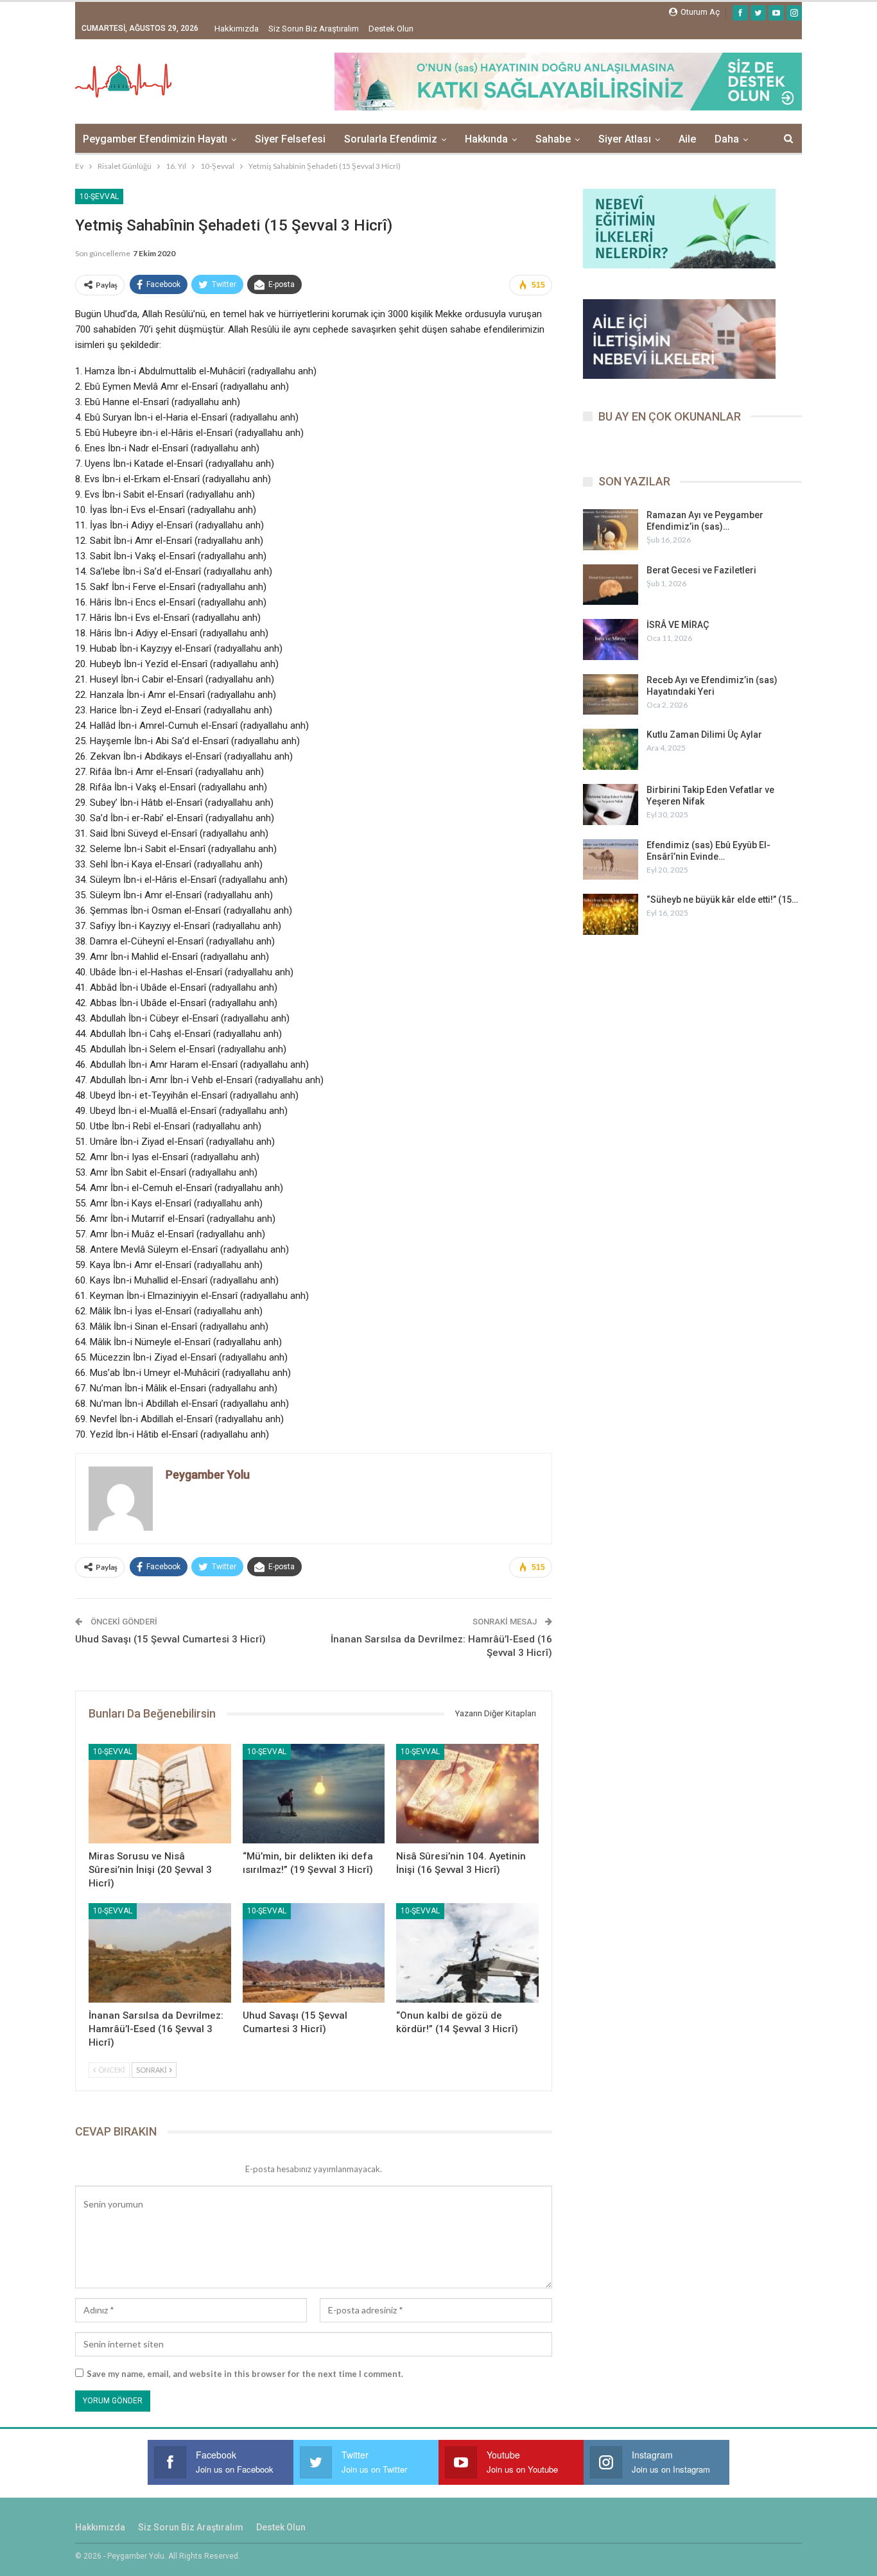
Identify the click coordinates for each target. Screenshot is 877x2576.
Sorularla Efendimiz (391, 139)
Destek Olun (391, 29)
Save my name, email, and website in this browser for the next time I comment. (245, 2374)
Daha (727, 139)
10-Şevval (99, 196)
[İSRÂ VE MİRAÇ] (611, 640)
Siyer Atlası (625, 139)
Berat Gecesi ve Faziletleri (701, 570)
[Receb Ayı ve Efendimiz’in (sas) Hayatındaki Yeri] (611, 695)
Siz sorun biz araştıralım (314, 29)
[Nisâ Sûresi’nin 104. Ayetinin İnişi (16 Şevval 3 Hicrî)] (467, 1794)
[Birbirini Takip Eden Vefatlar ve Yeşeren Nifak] (611, 805)
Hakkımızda (237, 29)
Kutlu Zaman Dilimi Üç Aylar (704, 735)
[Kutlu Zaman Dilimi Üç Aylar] (611, 749)
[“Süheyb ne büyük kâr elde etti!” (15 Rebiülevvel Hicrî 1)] (611, 914)
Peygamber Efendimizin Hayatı (155, 139)
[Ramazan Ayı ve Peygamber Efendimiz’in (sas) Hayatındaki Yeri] (611, 530)
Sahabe (553, 139)
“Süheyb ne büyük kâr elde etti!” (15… (722, 900)
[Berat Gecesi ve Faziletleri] (611, 585)
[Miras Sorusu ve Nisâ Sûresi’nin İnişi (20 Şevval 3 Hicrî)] (160, 1794)
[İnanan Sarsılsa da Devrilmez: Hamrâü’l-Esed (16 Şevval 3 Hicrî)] (160, 1953)
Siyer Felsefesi (290, 139)
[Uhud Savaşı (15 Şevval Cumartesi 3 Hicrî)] (314, 1953)
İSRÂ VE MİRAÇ (678, 625)
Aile (687, 139)
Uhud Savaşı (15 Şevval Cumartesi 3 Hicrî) (170, 1639)
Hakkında (486, 139)
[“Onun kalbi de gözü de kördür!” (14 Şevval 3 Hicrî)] (467, 1953)
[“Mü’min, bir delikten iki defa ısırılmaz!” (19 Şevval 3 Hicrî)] (314, 1794)
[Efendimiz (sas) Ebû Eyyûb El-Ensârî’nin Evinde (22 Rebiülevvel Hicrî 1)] (611, 860)
